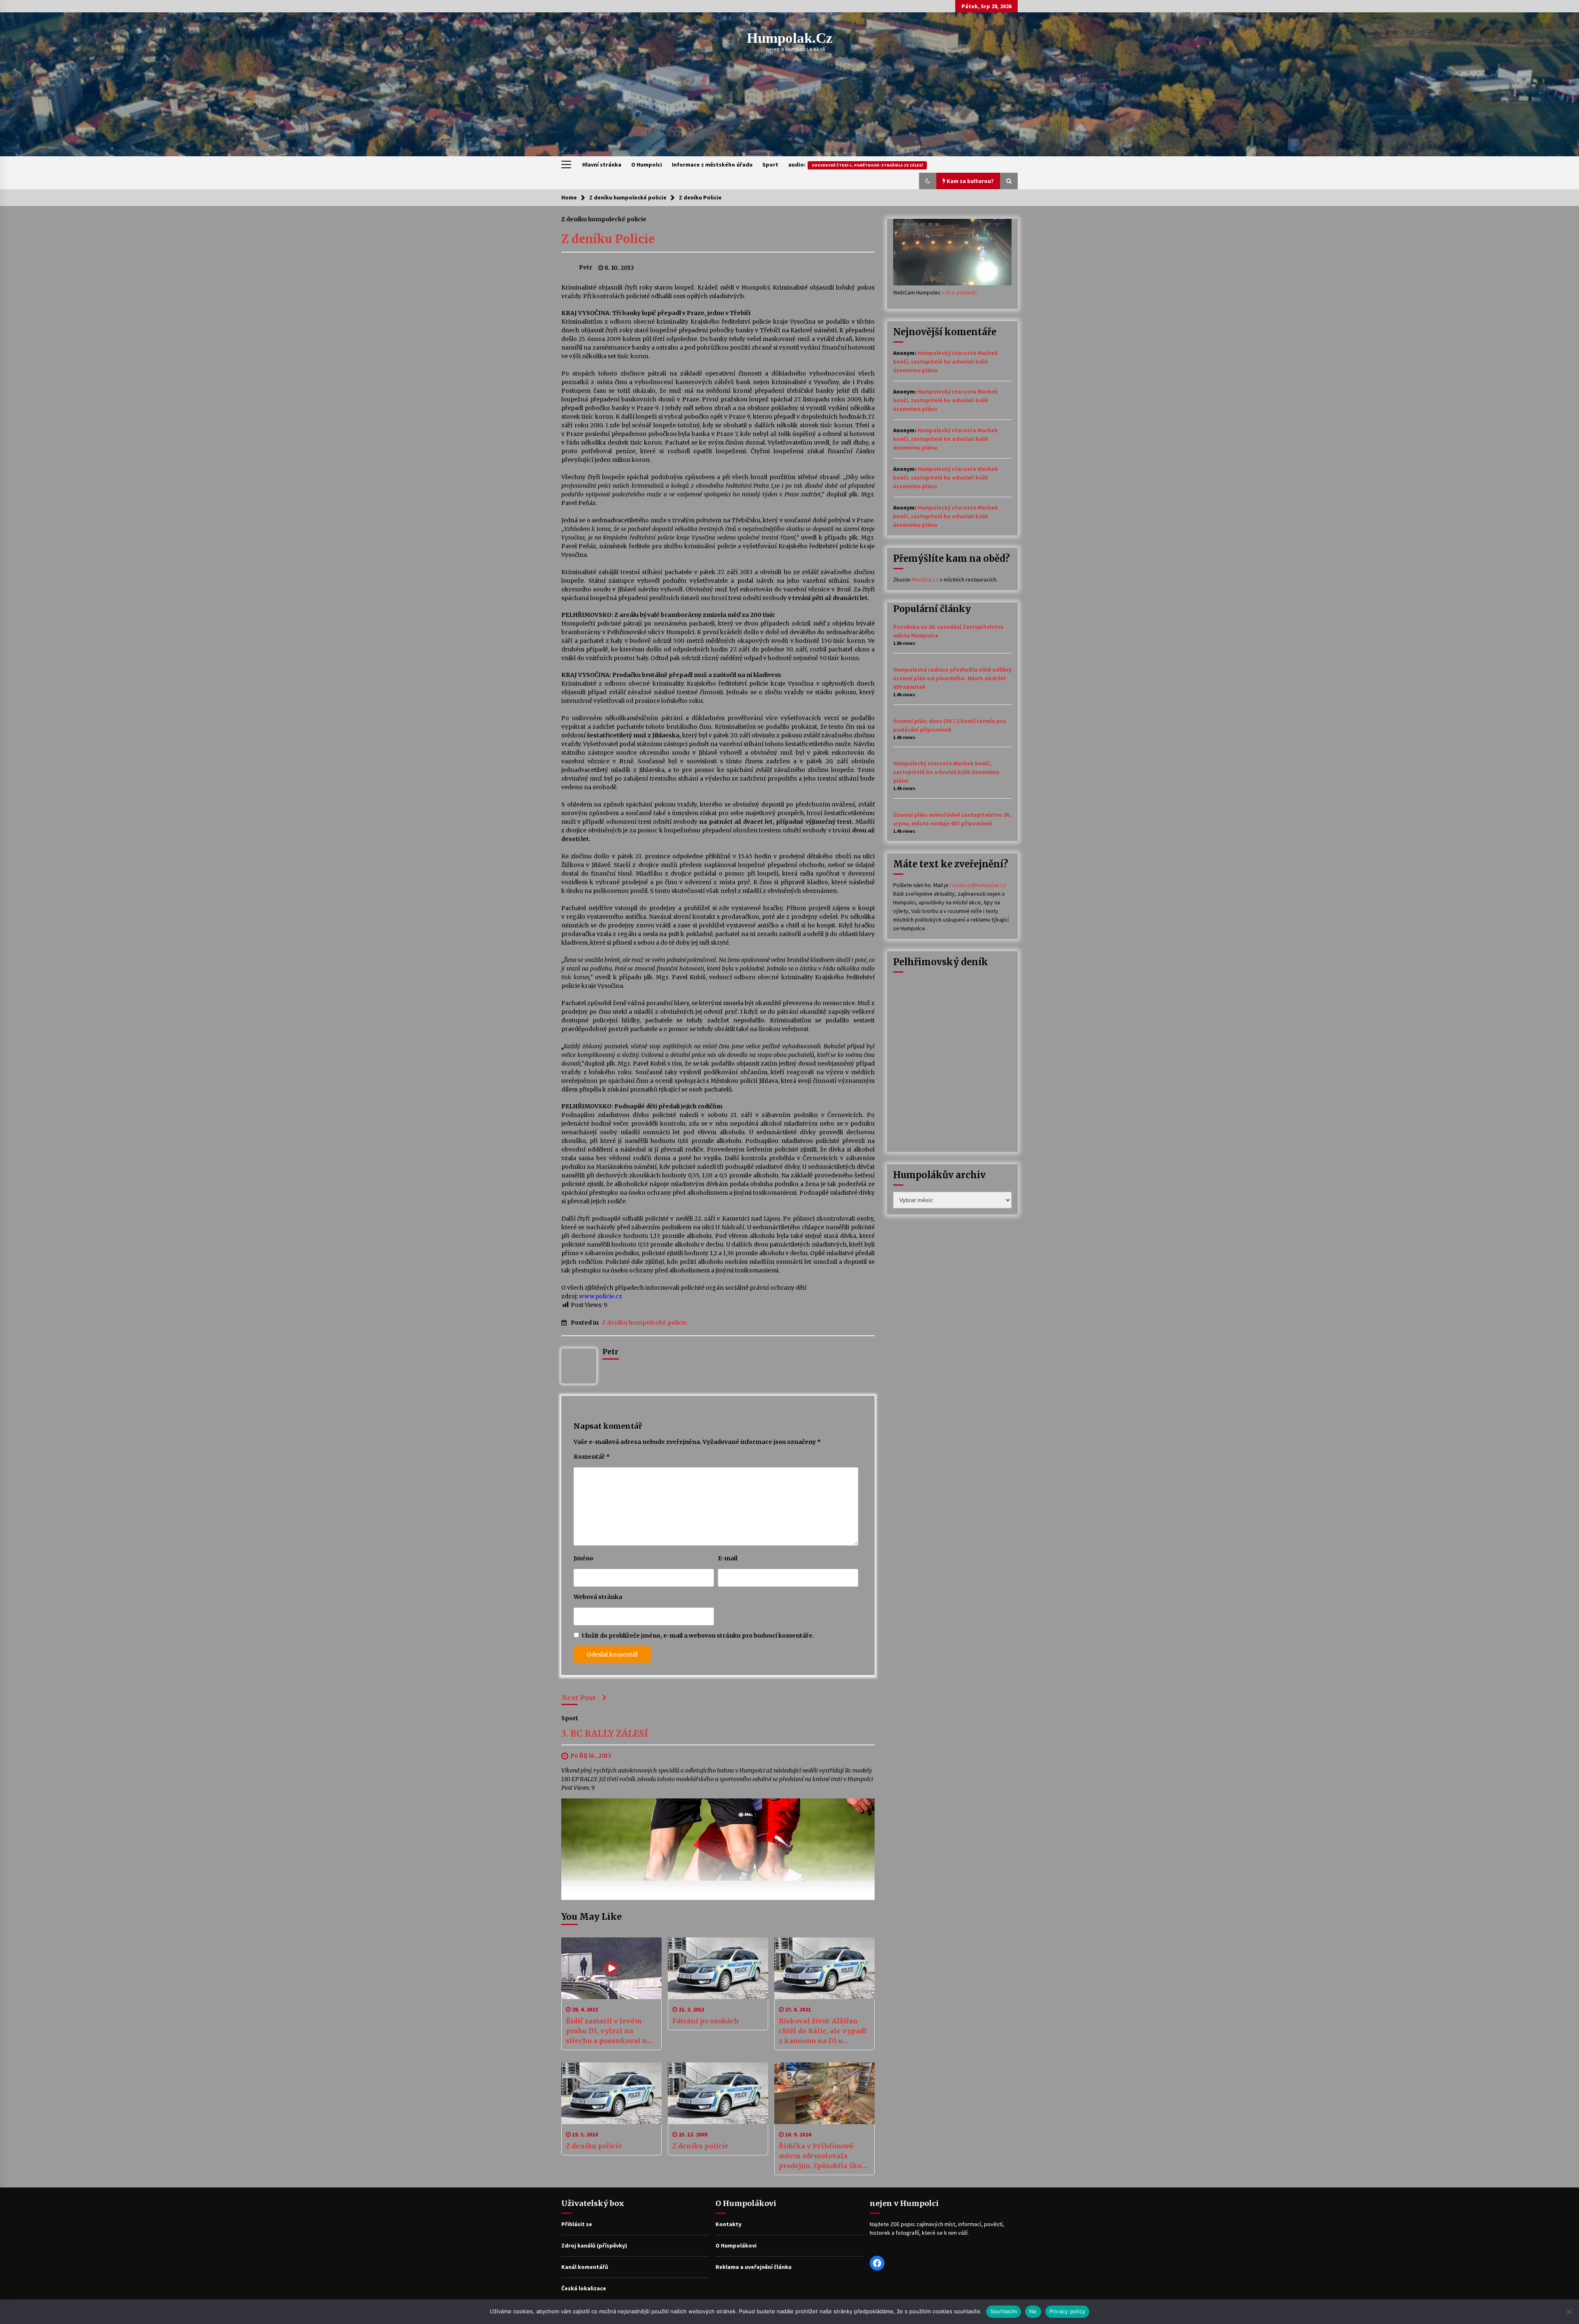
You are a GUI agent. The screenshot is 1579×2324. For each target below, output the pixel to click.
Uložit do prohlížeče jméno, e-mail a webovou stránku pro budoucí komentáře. (698, 1636)
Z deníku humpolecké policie (604, 219)
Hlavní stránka (602, 165)
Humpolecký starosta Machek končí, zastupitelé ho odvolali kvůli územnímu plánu (946, 361)
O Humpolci (647, 165)
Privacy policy (1067, 2311)
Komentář (592, 1457)
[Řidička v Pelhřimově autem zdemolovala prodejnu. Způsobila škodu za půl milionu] (824, 2093)
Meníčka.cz (925, 579)
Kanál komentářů (585, 2267)
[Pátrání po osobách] (718, 1968)
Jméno (583, 1558)
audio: (855, 165)
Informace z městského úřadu (712, 165)
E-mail (728, 1558)
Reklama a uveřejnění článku (754, 2267)
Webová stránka (598, 1597)
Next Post (579, 1698)
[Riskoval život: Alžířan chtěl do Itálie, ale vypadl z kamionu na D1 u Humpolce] (824, 1968)
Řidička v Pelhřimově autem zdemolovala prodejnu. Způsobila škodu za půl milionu (824, 2156)
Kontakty (728, 2224)
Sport (770, 165)
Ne (1033, 2311)
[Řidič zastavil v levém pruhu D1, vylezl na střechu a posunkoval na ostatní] (611, 1968)
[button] (928, 181)
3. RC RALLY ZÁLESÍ (605, 1734)
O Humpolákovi (736, 2245)
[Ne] (1569, 2312)
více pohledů (961, 292)
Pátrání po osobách (706, 2021)
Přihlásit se (577, 2224)
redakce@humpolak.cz (978, 885)
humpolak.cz (790, 38)
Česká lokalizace (584, 2288)
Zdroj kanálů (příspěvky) (594, 2245)
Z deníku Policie (608, 239)
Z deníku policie (594, 2146)
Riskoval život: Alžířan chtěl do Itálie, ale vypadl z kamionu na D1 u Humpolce (823, 2031)
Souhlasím (1004, 2311)
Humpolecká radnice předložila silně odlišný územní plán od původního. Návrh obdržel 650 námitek (952, 678)
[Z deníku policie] (611, 2093)
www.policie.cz (601, 1296)
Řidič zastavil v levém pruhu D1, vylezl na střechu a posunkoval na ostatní (609, 2031)
